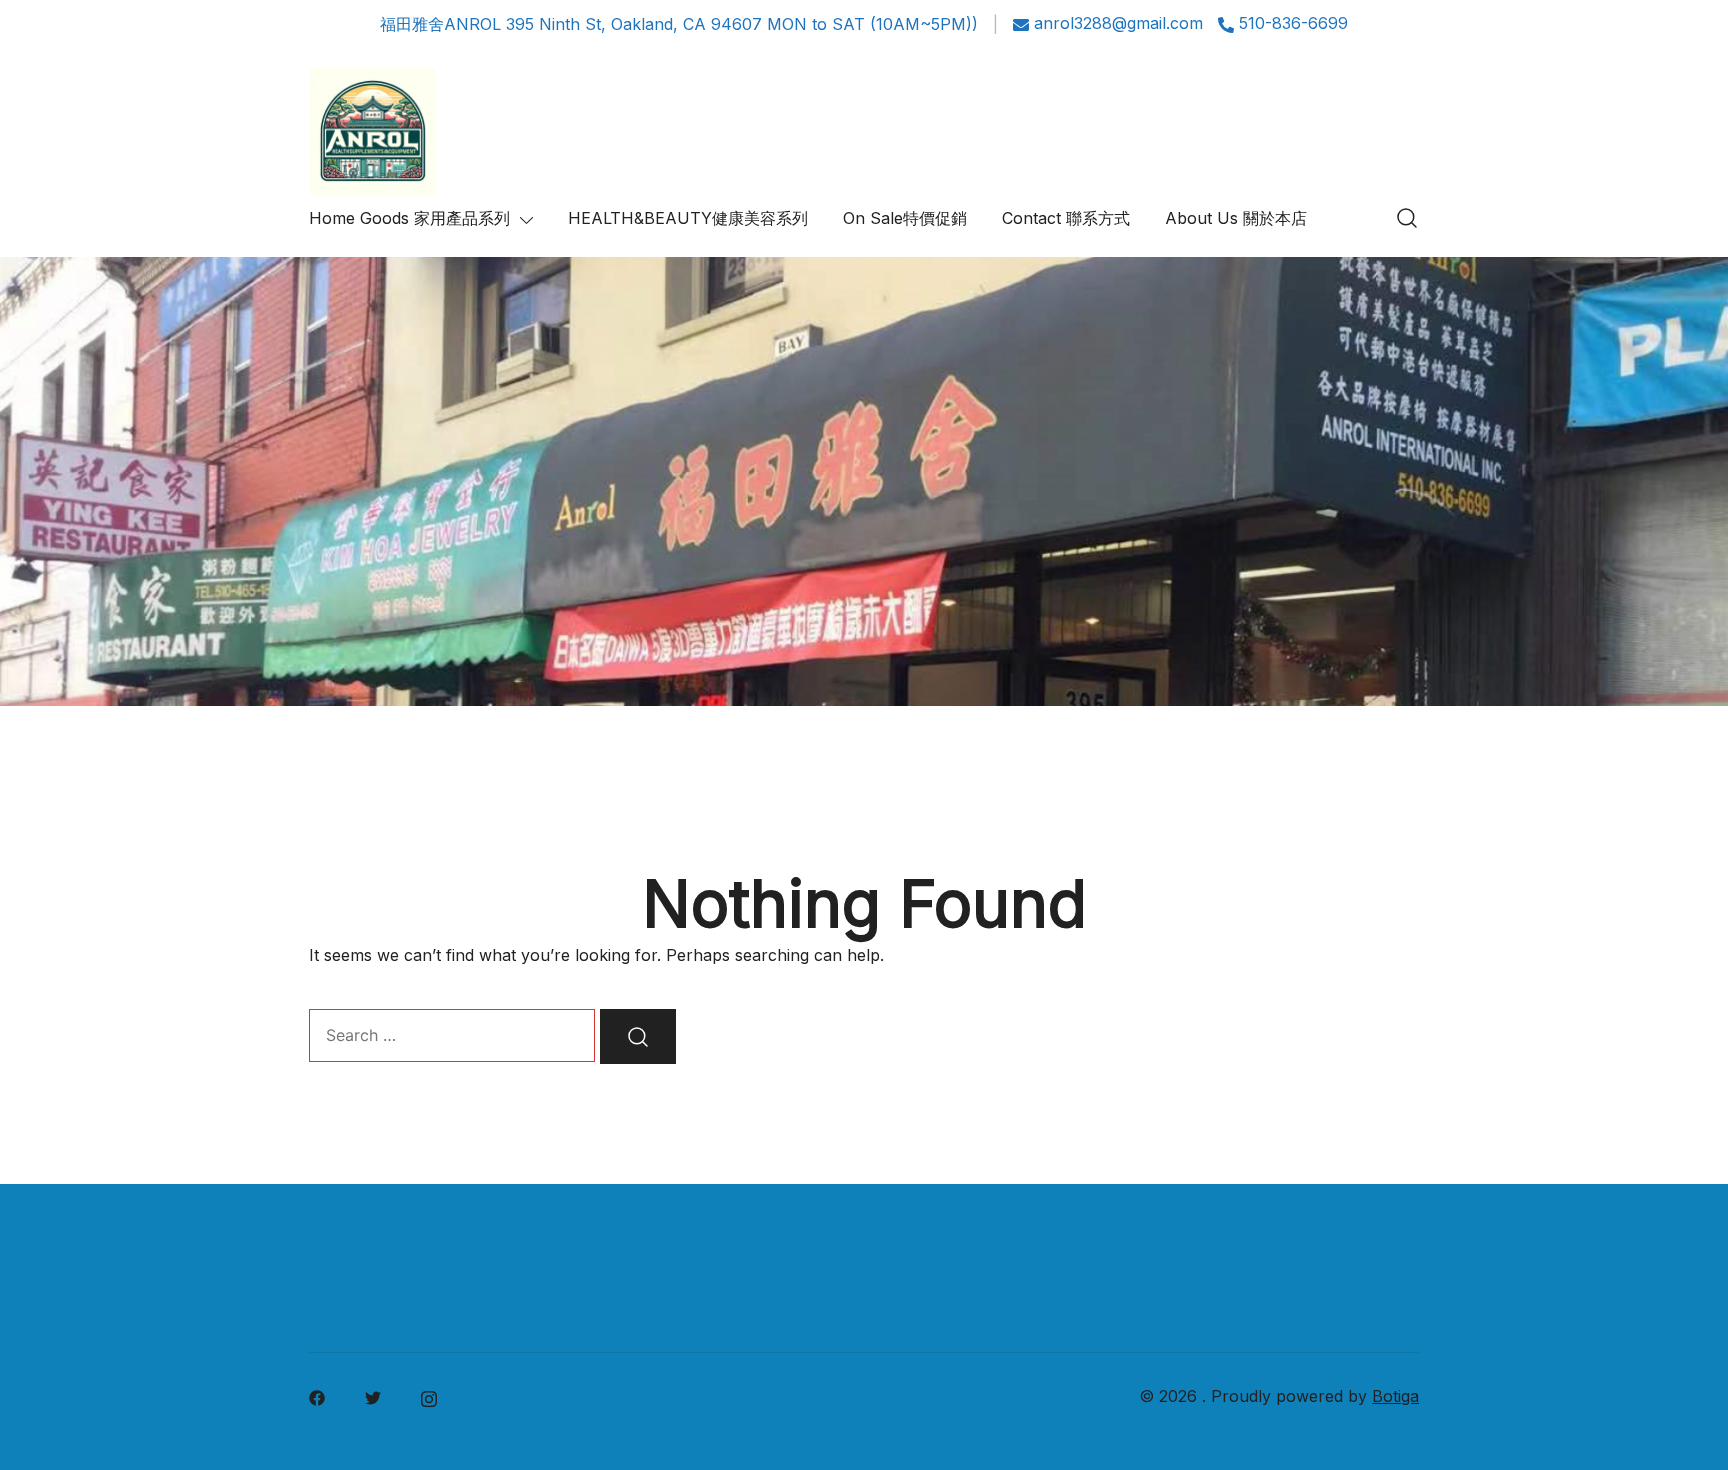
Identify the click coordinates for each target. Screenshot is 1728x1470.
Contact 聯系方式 (1066, 218)
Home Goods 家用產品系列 (409, 218)
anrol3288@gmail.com (1118, 24)
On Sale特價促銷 (905, 218)
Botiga (1395, 1396)
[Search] (638, 1036)
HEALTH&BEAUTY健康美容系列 (688, 218)
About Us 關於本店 (1236, 218)
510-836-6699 (1293, 24)
